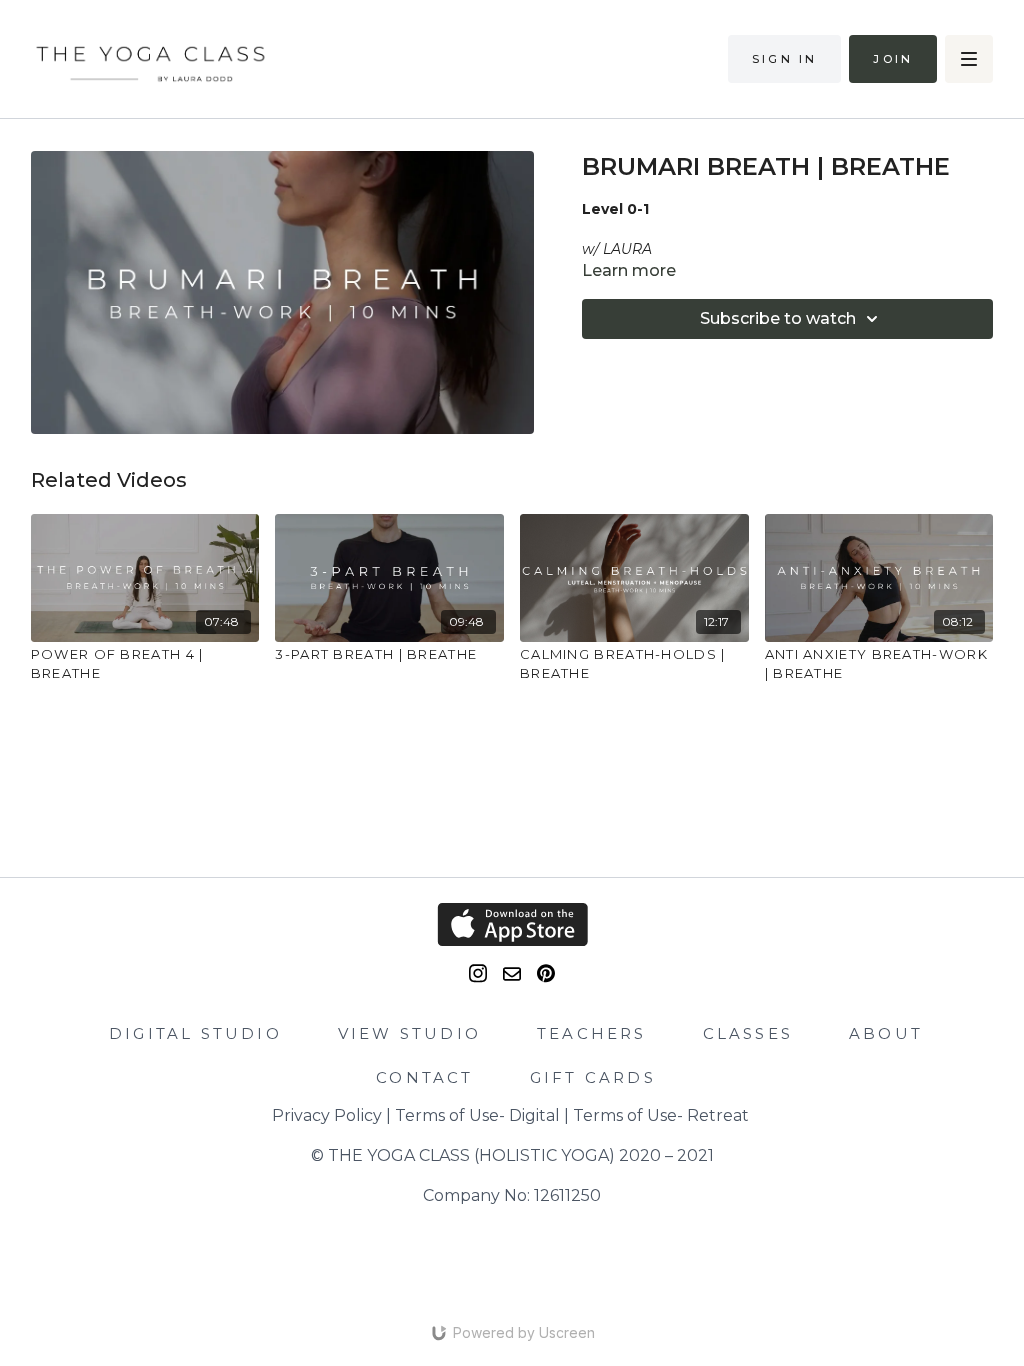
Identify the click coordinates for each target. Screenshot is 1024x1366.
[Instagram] (478, 973)
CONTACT (424, 1077)
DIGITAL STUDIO (195, 1033)
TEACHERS (592, 1033)
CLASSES (748, 1033)
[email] (512, 974)
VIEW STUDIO (409, 1033)
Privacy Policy (327, 1115)
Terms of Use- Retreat (661, 1115)
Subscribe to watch (778, 318)
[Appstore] (512, 924)
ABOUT (886, 1033)
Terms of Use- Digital (477, 1115)
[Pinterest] (546, 973)
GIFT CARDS (593, 1077)
